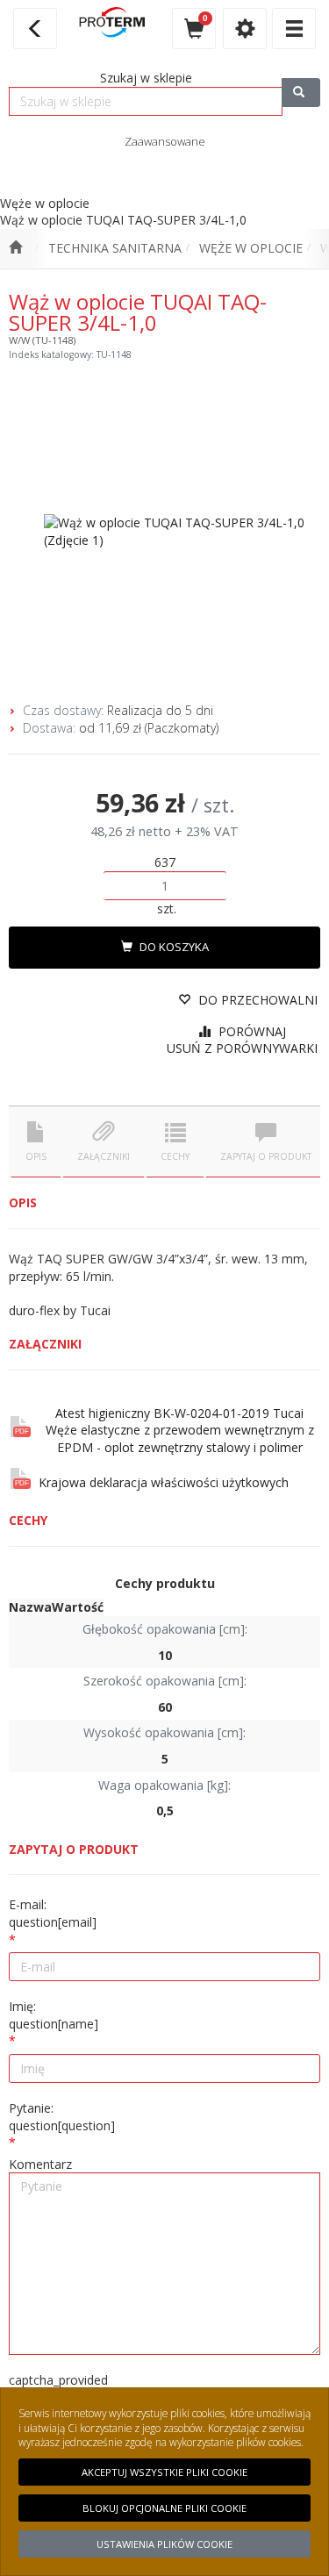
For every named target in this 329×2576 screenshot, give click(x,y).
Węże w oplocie (251, 248)
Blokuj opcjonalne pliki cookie (164, 2508)
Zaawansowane (165, 141)
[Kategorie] (294, 29)
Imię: (54, 2015)
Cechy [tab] (175, 1156)
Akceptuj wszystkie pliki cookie (164, 2472)
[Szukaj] (301, 93)
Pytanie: (62, 2117)
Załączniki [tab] (104, 1156)
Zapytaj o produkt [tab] (266, 1156)
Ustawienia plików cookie (164, 2544)
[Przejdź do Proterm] (15, 248)
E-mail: (53, 1913)
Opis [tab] (36, 1156)
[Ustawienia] (245, 29)
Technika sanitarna (115, 248)
